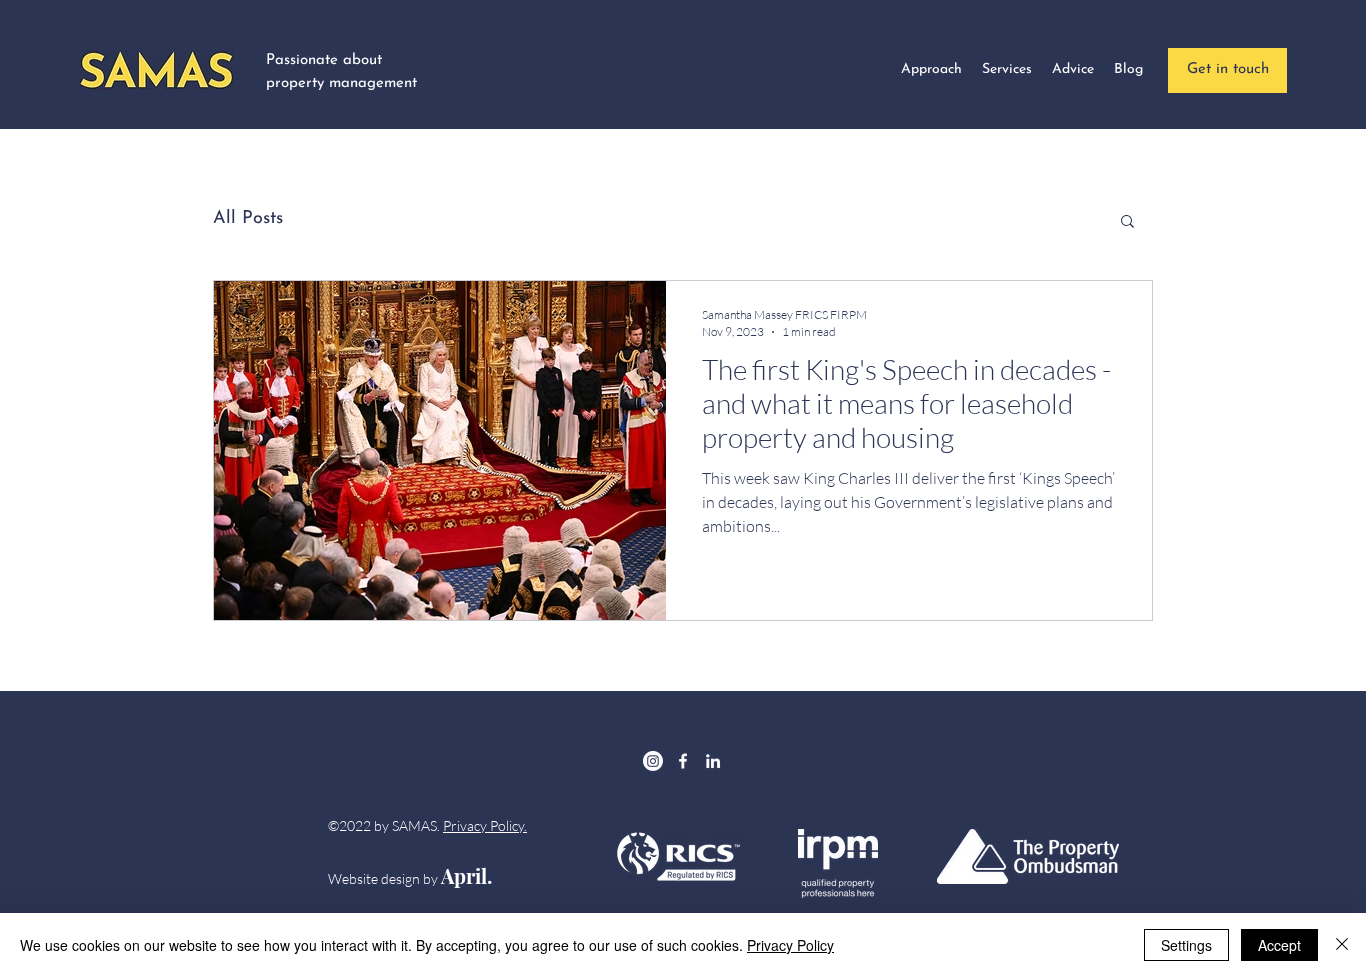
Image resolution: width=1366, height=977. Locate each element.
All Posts (248, 219)
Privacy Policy (790, 945)
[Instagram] (653, 761)
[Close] (1342, 945)
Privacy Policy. (485, 825)
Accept (1279, 945)
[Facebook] (683, 761)
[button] (1127, 222)
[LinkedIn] (713, 761)
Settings (1186, 945)
